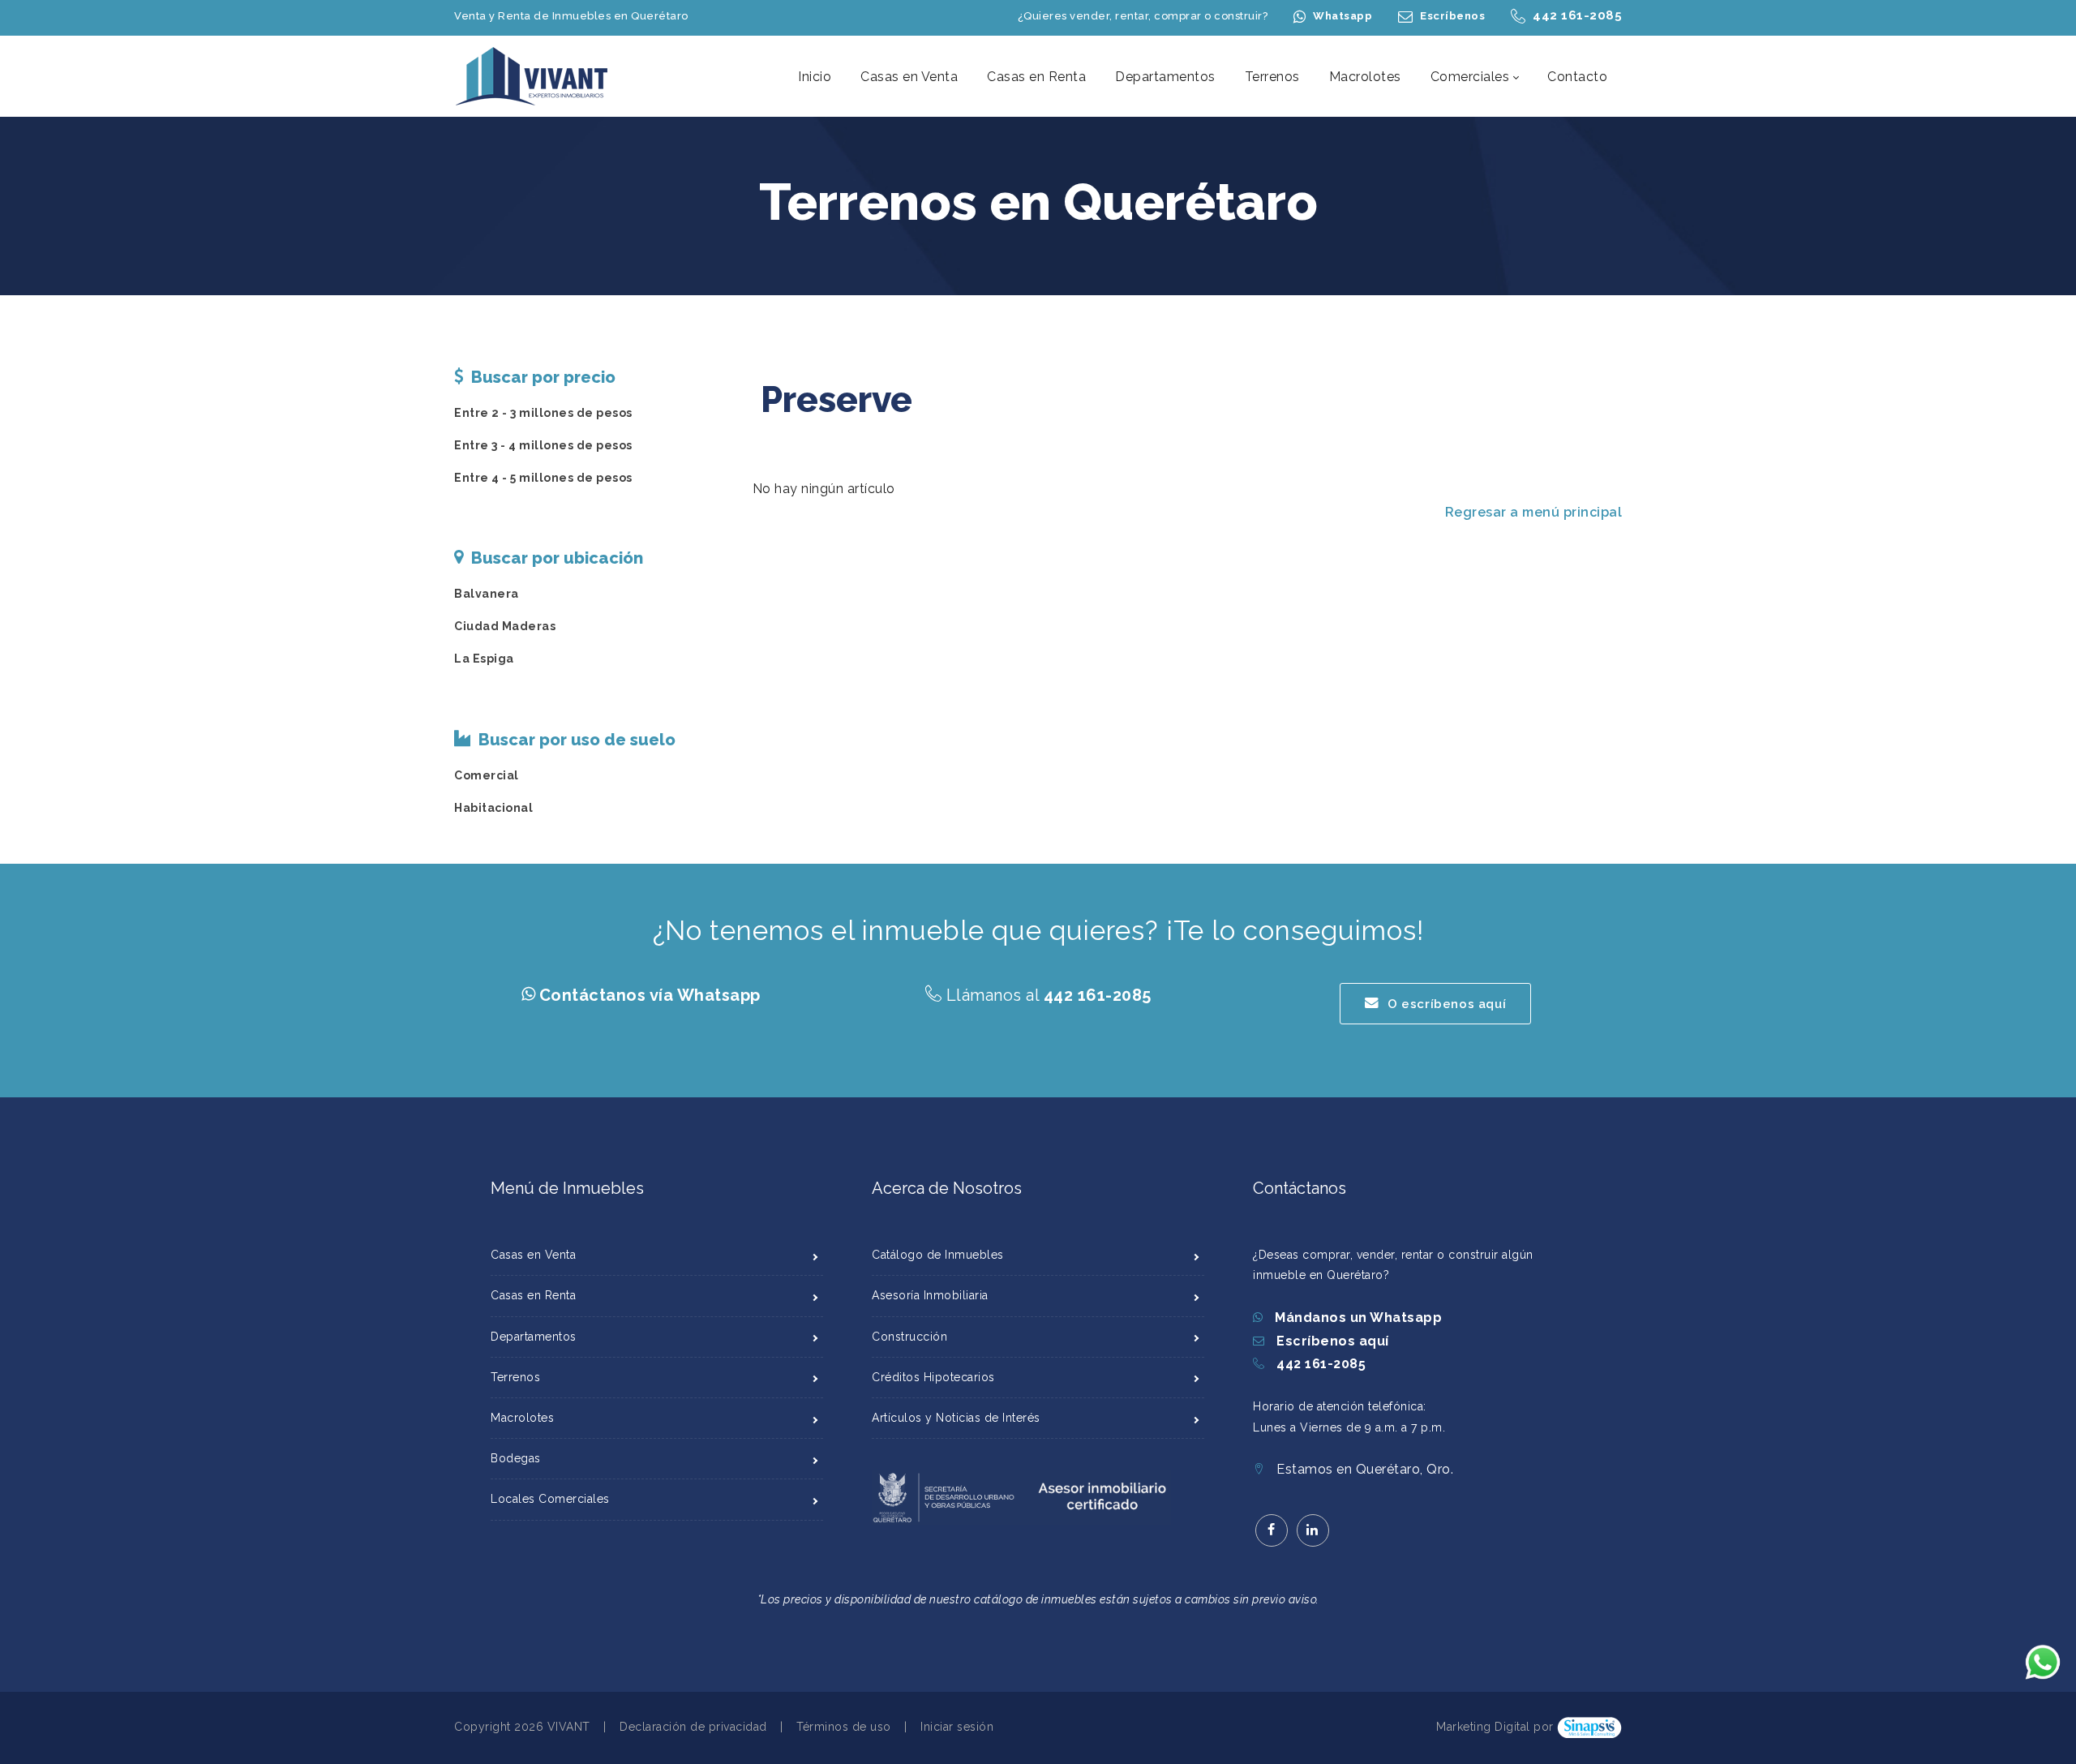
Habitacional (493, 808)
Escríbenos (1452, 16)
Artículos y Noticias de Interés (956, 1418)
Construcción (909, 1337)
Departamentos (534, 1337)
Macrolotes (522, 1418)
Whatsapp (1343, 16)
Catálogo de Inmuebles (938, 1255)
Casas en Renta (533, 1295)
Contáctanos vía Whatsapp (650, 995)
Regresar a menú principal (1534, 512)
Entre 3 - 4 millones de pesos (543, 445)
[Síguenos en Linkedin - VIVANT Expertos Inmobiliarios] (1313, 1530)
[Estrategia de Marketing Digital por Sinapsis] (1589, 1727)
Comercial (487, 775)
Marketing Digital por (1495, 1727)
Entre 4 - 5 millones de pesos (543, 478)
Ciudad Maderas (505, 626)
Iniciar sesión (957, 1727)
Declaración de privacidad (693, 1727)
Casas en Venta (533, 1255)
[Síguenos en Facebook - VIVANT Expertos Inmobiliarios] (1272, 1530)
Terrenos (515, 1377)
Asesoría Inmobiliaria (930, 1295)
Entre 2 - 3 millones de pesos (543, 413)
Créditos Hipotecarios (933, 1377)
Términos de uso (844, 1727)
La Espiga (484, 659)
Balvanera (487, 594)
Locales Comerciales (550, 1499)
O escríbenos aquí (1447, 1004)
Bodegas (516, 1458)
